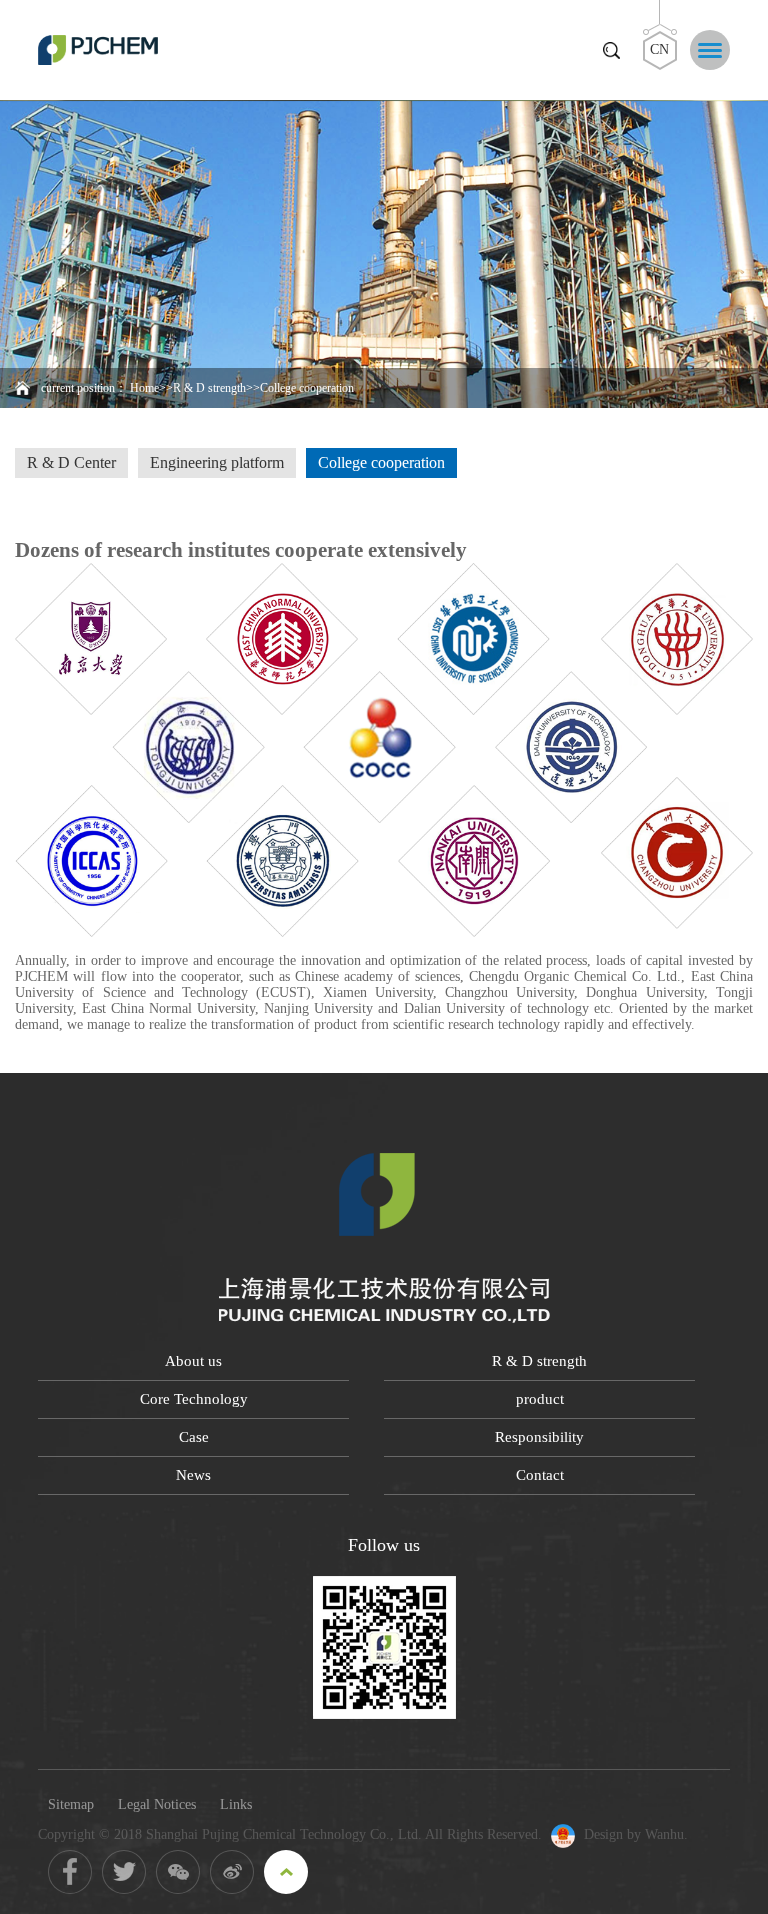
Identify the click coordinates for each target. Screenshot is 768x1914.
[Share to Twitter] (124, 1872)
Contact (540, 1475)
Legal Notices (157, 1804)
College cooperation (381, 462)
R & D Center (71, 462)
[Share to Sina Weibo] (232, 1872)
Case (194, 1437)
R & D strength (209, 388)
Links (236, 1804)
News (193, 1475)
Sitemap (71, 1804)
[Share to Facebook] (70, 1872)
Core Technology (194, 1399)
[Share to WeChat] (178, 1872)
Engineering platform (217, 462)
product (540, 1399)
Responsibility (539, 1437)
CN (659, 49)
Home (144, 388)
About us (193, 1361)
